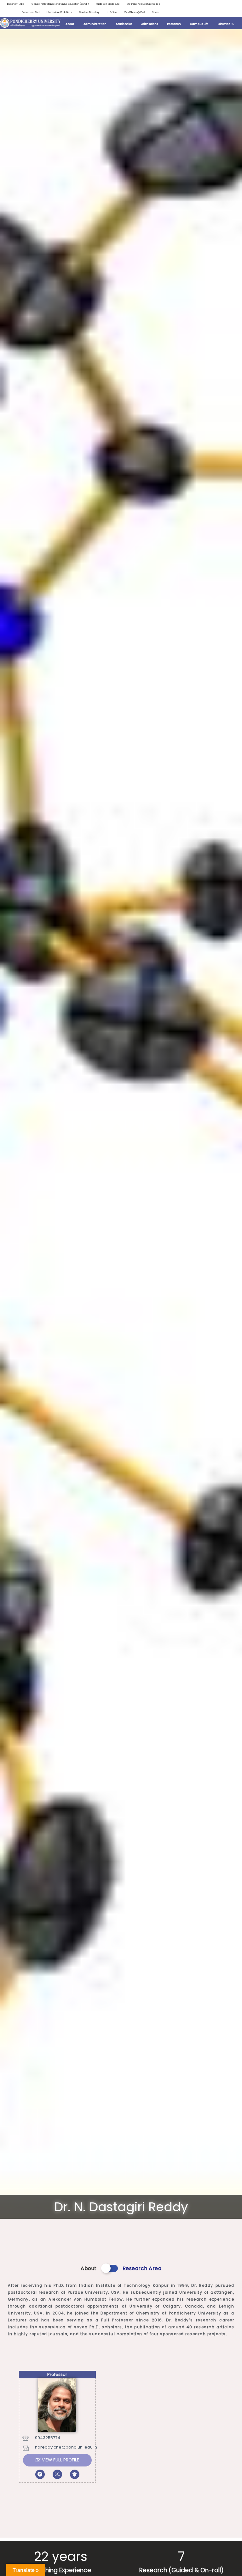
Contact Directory (89, 12)
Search (156, 12)
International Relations (59, 12)
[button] (57, 2460)
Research (174, 24)
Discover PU (226, 24)
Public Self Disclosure (108, 4)
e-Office (112, 12)
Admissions (150, 24)
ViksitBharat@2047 (135, 12)
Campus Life (199, 24)
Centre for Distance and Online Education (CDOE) (60, 4)
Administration (95, 24)
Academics (124, 24)
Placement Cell (31, 12)
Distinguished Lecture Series (144, 4)
